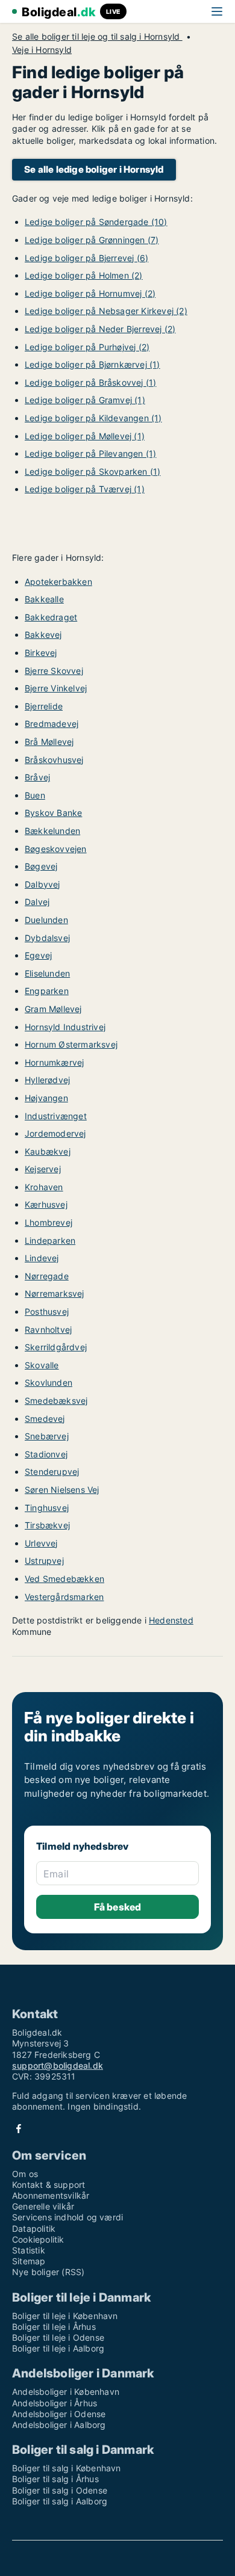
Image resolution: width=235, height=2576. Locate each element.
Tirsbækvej (47, 1525)
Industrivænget (56, 1116)
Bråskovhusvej (54, 760)
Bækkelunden (52, 831)
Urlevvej (41, 1543)
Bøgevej (41, 866)
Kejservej (43, 1169)
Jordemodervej (55, 1133)
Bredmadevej (52, 724)
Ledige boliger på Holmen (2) (84, 275)
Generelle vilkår (43, 2206)
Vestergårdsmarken (64, 1597)
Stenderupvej (52, 1472)
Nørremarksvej (55, 1293)
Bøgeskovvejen (56, 849)
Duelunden (46, 920)
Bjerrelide (44, 706)
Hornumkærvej (54, 1062)
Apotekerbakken (58, 582)
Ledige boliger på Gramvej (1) (85, 400)
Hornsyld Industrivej (65, 1027)
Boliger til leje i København (65, 2316)
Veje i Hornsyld (42, 50)
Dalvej (37, 902)
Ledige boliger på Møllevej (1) (85, 436)
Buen (35, 795)
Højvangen (46, 1098)
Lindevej (42, 1258)
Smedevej (45, 1419)
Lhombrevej (49, 1222)
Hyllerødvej (47, 1080)
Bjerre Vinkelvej (56, 688)
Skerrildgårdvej (56, 1347)
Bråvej (37, 777)
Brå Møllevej (49, 742)
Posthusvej (47, 1311)
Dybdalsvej (47, 938)
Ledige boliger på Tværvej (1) (85, 489)
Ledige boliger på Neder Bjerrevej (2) (100, 329)
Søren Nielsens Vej (62, 1490)
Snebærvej (47, 1436)
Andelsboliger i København (66, 2392)
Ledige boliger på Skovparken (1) (92, 471)
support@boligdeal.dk (58, 2065)
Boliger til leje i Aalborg (58, 2348)
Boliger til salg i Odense (60, 2490)
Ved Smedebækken (64, 1579)
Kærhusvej (46, 1204)
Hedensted (171, 1620)
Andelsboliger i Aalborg (59, 2425)
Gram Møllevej (53, 1009)
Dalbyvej (42, 884)
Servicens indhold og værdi (67, 2217)
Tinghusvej (47, 1508)
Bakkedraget (51, 617)
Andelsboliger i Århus (55, 2403)
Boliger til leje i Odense (58, 2337)
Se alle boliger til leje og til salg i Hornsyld (97, 37)
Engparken (47, 991)
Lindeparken (50, 1240)
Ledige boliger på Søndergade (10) (96, 222)
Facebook (19, 2129)
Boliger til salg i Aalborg (60, 2501)
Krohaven (44, 1187)
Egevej (38, 955)
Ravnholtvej (48, 1330)
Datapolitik (34, 2229)
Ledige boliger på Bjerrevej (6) (86, 258)
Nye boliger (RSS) (48, 2272)
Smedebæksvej (56, 1401)
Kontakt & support (49, 2185)
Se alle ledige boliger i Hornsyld (94, 169)
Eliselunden (47, 973)
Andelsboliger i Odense (59, 2414)
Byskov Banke (53, 813)
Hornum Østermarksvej (71, 1044)
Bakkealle (44, 599)
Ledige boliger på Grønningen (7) (92, 240)
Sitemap (29, 2261)
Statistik (29, 2250)
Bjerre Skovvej (54, 671)
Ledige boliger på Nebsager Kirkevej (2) (106, 311)
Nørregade (47, 1276)
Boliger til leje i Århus (54, 2327)
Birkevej (41, 653)
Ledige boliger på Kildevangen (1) (93, 418)
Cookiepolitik (38, 2239)
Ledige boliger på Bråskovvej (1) (90, 382)
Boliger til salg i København (67, 2468)
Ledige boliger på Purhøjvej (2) (87, 347)
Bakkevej (43, 635)
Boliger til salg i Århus (55, 2479)
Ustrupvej (44, 1561)
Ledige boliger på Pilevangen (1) (90, 453)
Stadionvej (46, 1454)
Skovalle (42, 1365)
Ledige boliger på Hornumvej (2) (90, 293)
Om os (25, 2174)
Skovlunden (49, 1382)
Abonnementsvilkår (51, 2195)
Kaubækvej (48, 1151)
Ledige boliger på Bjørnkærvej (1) (92, 364)
